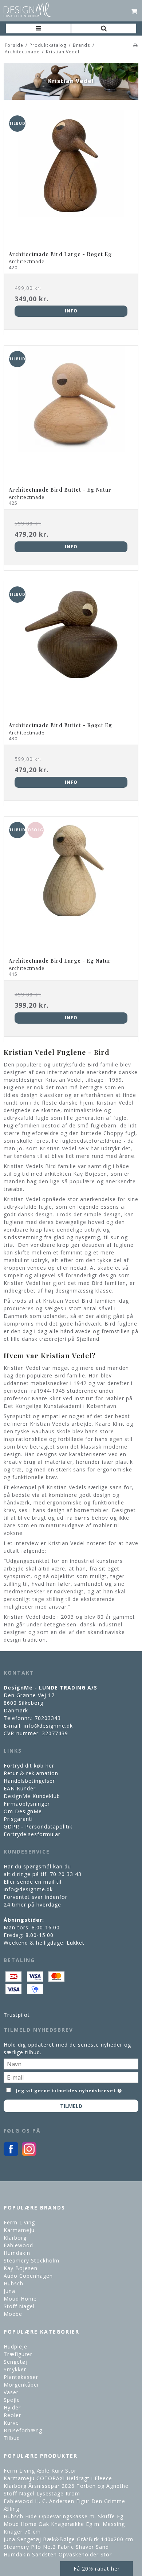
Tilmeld (71, 2106)
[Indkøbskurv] (135, 11)
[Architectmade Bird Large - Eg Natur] (71, 884)
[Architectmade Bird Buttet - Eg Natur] (71, 413)
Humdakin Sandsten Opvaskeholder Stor (58, 2554)
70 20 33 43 (66, 1874)
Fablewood (18, 2245)
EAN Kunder (20, 1788)
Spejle (12, 2400)
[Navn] (71, 2063)
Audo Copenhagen (28, 2276)
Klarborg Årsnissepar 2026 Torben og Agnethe (66, 2486)
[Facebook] (11, 2154)
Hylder (12, 2407)
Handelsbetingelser (29, 1781)
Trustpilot (17, 2015)
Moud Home (20, 2299)
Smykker (15, 2369)
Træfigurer (18, 2354)
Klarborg (15, 2238)
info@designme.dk (48, 1726)
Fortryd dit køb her (29, 1766)
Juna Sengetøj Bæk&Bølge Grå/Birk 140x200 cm (68, 2539)
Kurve (11, 2423)
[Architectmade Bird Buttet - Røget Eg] (71, 648)
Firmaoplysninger (27, 1804)
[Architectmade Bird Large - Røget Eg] (71, 177)
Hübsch (13, 2283)
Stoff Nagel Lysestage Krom (42, 2493)
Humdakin (17, 2253)
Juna (9, 2291)
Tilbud (12, 2438)
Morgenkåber (21, 2385)
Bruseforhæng (23, 2430)
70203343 (48, 1718)
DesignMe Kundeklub (32, 1796)
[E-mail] (71, 2077)
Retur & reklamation (31, 1773)
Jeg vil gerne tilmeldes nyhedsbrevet (66, 2090)
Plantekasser (21, 2377)
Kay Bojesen (21, 2268)
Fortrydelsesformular (32, 1834)
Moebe (13, 2314)
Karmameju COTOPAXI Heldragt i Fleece (58, 2478)
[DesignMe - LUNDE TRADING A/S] (27, 10)
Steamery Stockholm (31, 2260)
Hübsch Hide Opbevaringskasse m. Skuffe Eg (64, 2516)
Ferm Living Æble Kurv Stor (40, 2471)
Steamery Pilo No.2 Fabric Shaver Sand (56, 2547)
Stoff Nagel (19, 2306)
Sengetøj (16, 2362)
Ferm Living (19, 2222)
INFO (71, 311)
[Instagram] (29, 2154)
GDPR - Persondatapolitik (38, 1826)
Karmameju (19, 2230)
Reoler (12, 2415)
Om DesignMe (23, 1811)
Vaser (11, 2392)
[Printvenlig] (136, 45)
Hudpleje (15, 2346)
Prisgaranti (18, 1819)
